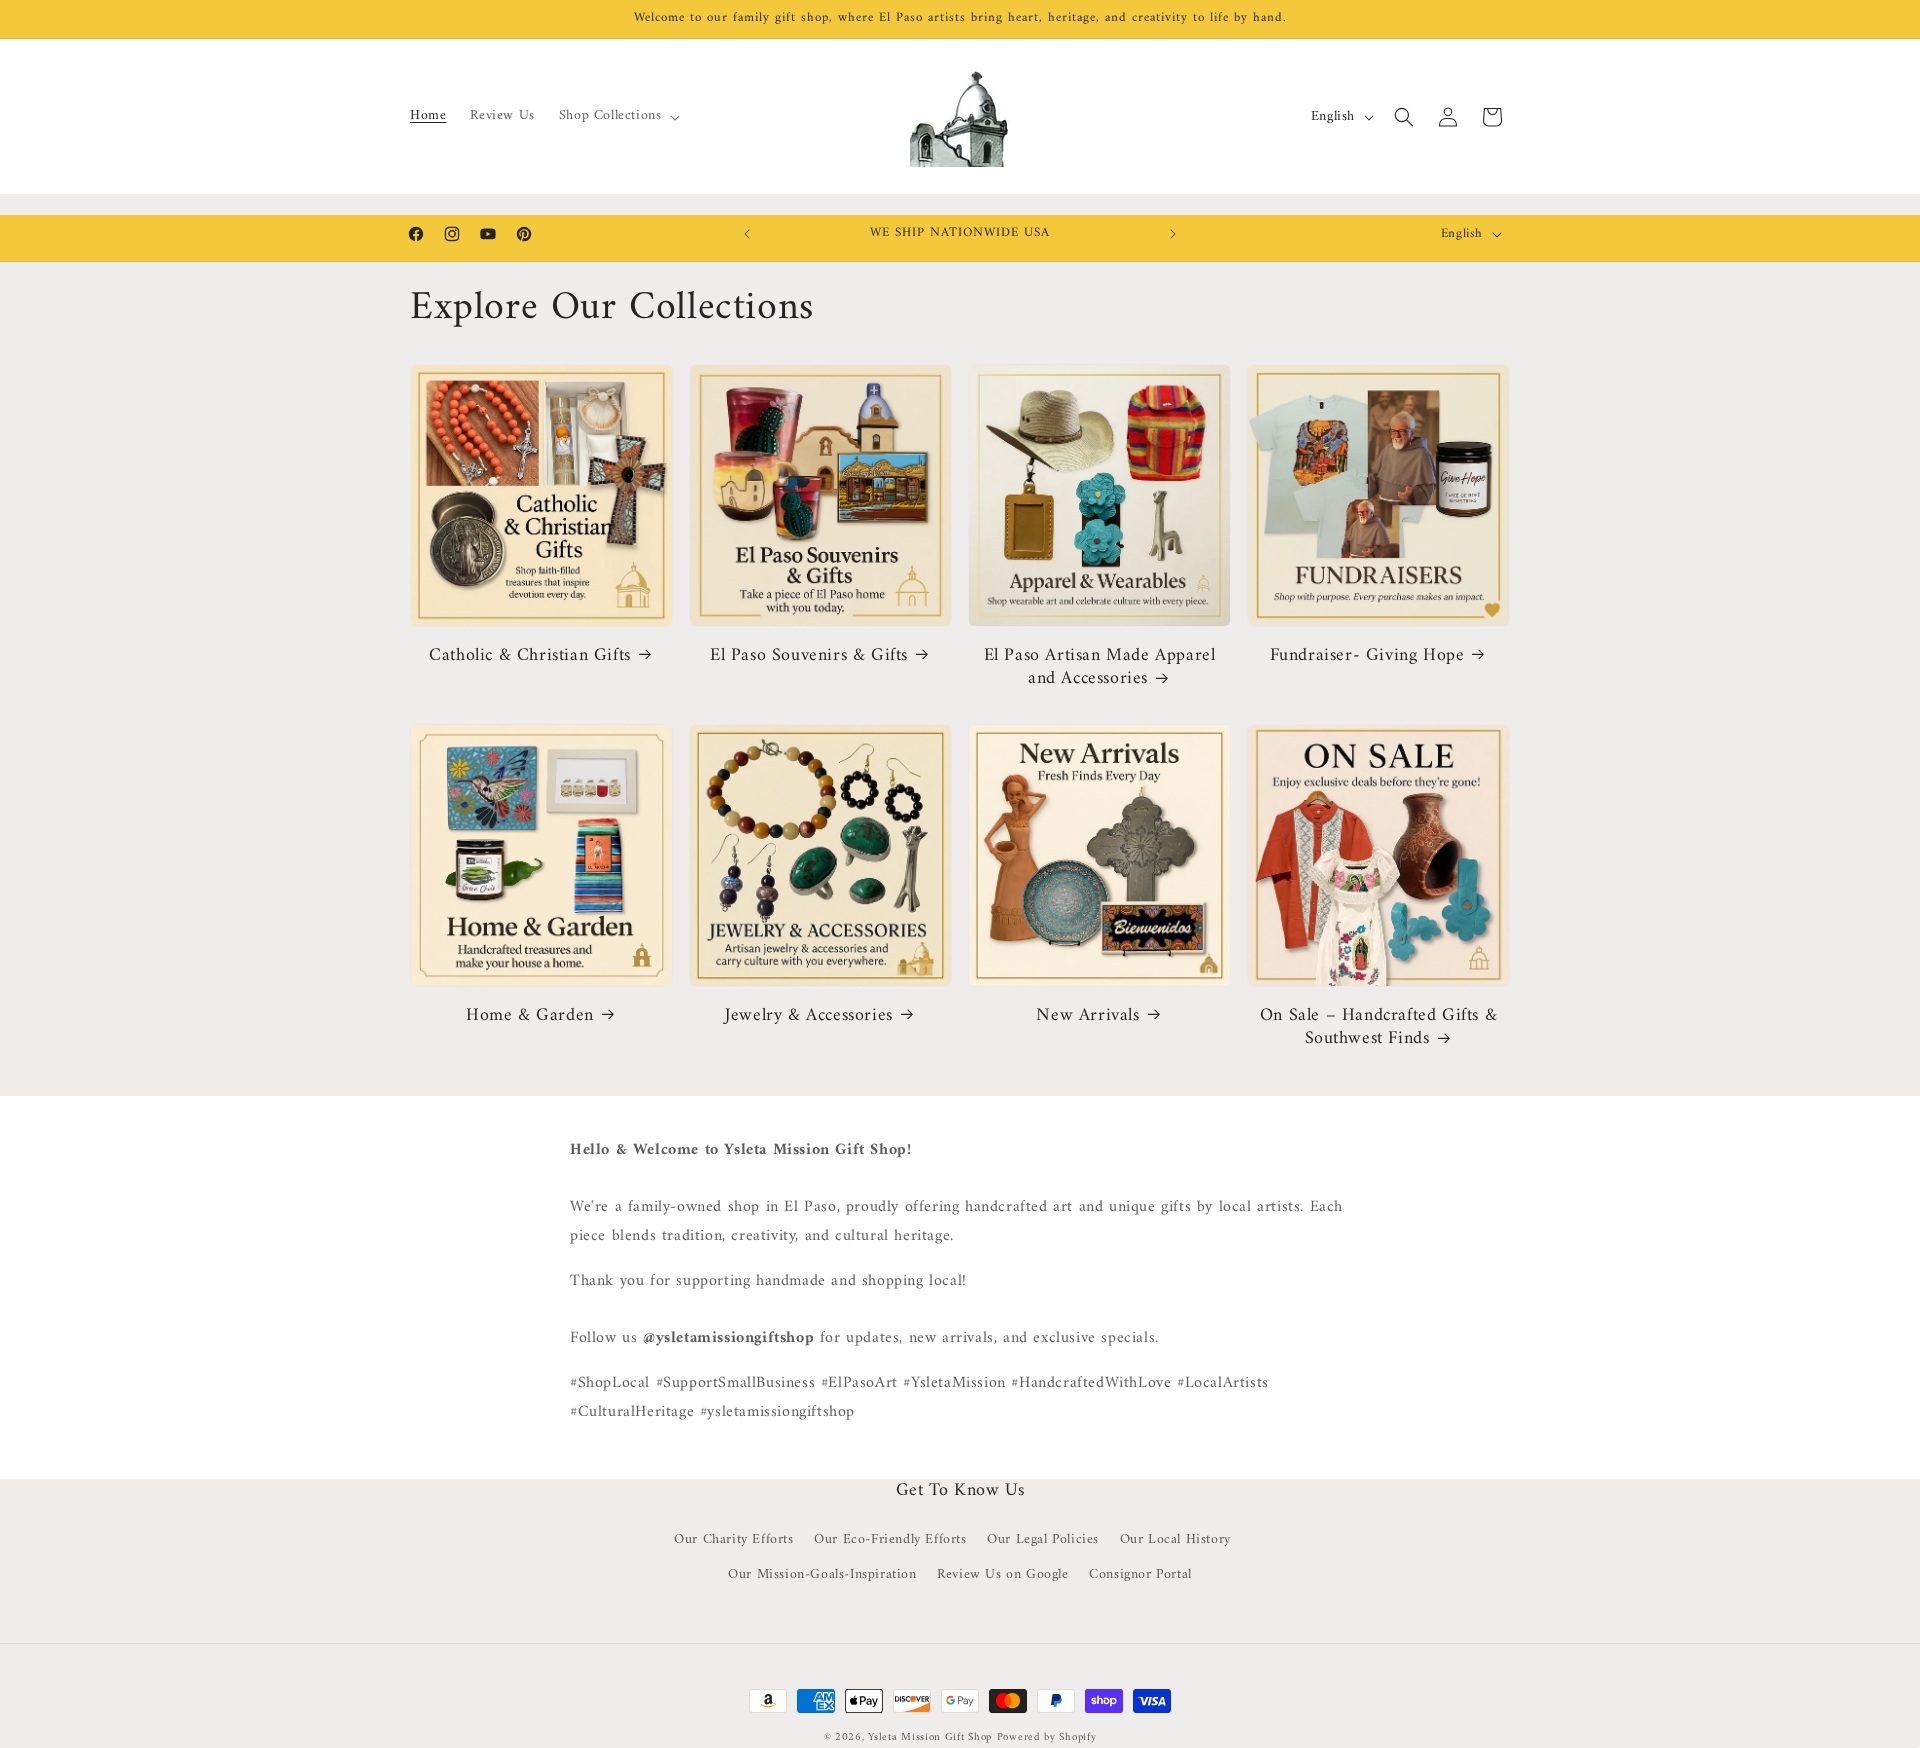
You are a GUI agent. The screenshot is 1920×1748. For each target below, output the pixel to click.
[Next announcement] (1173, 234)
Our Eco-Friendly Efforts (890, 1539)
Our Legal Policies (1043, 1539)
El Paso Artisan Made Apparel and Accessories (1100, 667)
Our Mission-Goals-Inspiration (822, 1574)
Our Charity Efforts (733, 1539)
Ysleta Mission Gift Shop (930, 1737)
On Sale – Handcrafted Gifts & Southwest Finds (1378, 1027)
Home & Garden (530, 1015)
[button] (618, 116)
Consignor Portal (1140, 1574)
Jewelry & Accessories (809, 1015)
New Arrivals (1087, 1015)
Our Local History (1175, 1539)
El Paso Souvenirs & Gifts (809, 655)
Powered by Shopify (1047, 1737)
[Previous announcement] (747, 234)
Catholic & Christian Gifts (530, 655)
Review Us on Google (1002, 1574)
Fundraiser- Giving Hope (1367, 655)
